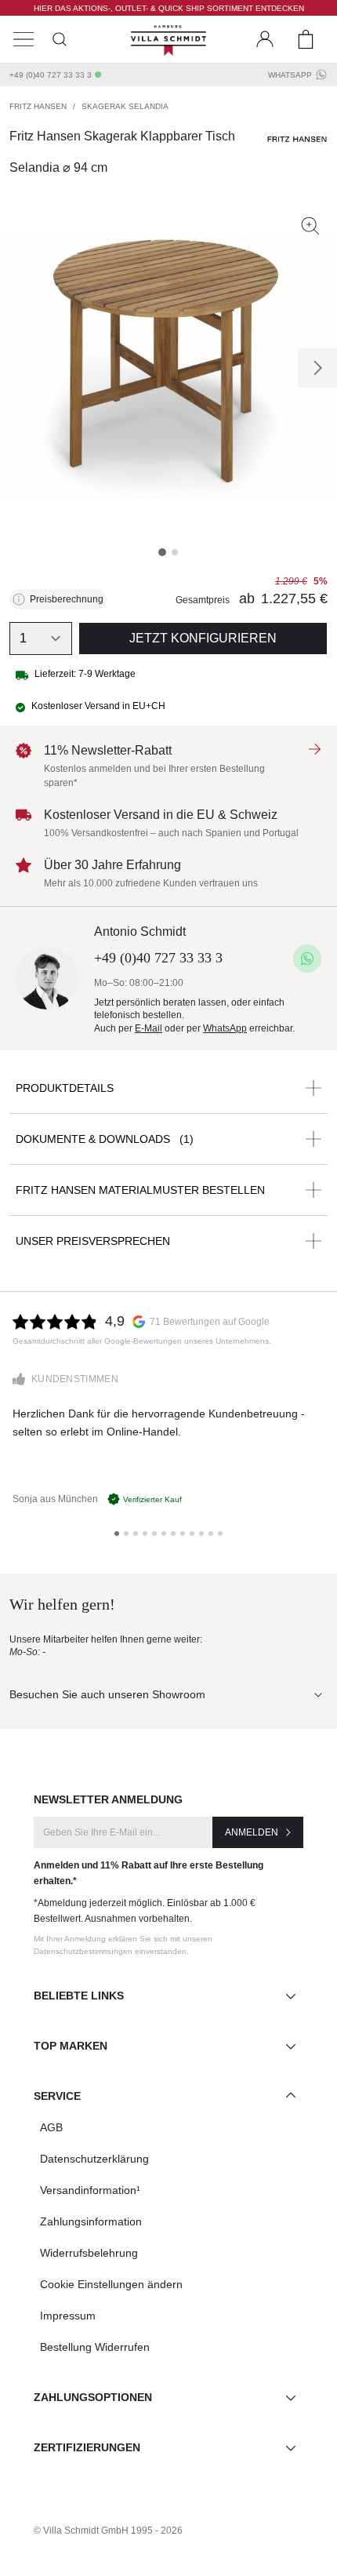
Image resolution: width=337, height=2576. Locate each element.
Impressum (68, 2316)
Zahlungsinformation (91, 2221)
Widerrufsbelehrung (89, 2253)
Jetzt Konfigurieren (203, 638)
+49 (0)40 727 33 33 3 (51, 75)
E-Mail (149, 1028)
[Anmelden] (265, 39)
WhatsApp (290, 75)
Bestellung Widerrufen (95, 2347)
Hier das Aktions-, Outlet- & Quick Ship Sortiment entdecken (169, 8)
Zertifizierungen (87, 2447)
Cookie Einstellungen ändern (111, 2284)
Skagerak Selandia (125, 106)
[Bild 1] (162, 552)
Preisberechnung (67, 599)
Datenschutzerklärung (94, 2159)
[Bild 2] (175, 552)
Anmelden (252, 1832)
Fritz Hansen (38, 106)
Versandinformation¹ (90, 2190)
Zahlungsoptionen (93, 2397)
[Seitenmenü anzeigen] (24, 39)
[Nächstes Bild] (317, 368)
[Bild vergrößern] (310, 226)
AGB (51, 2127)
